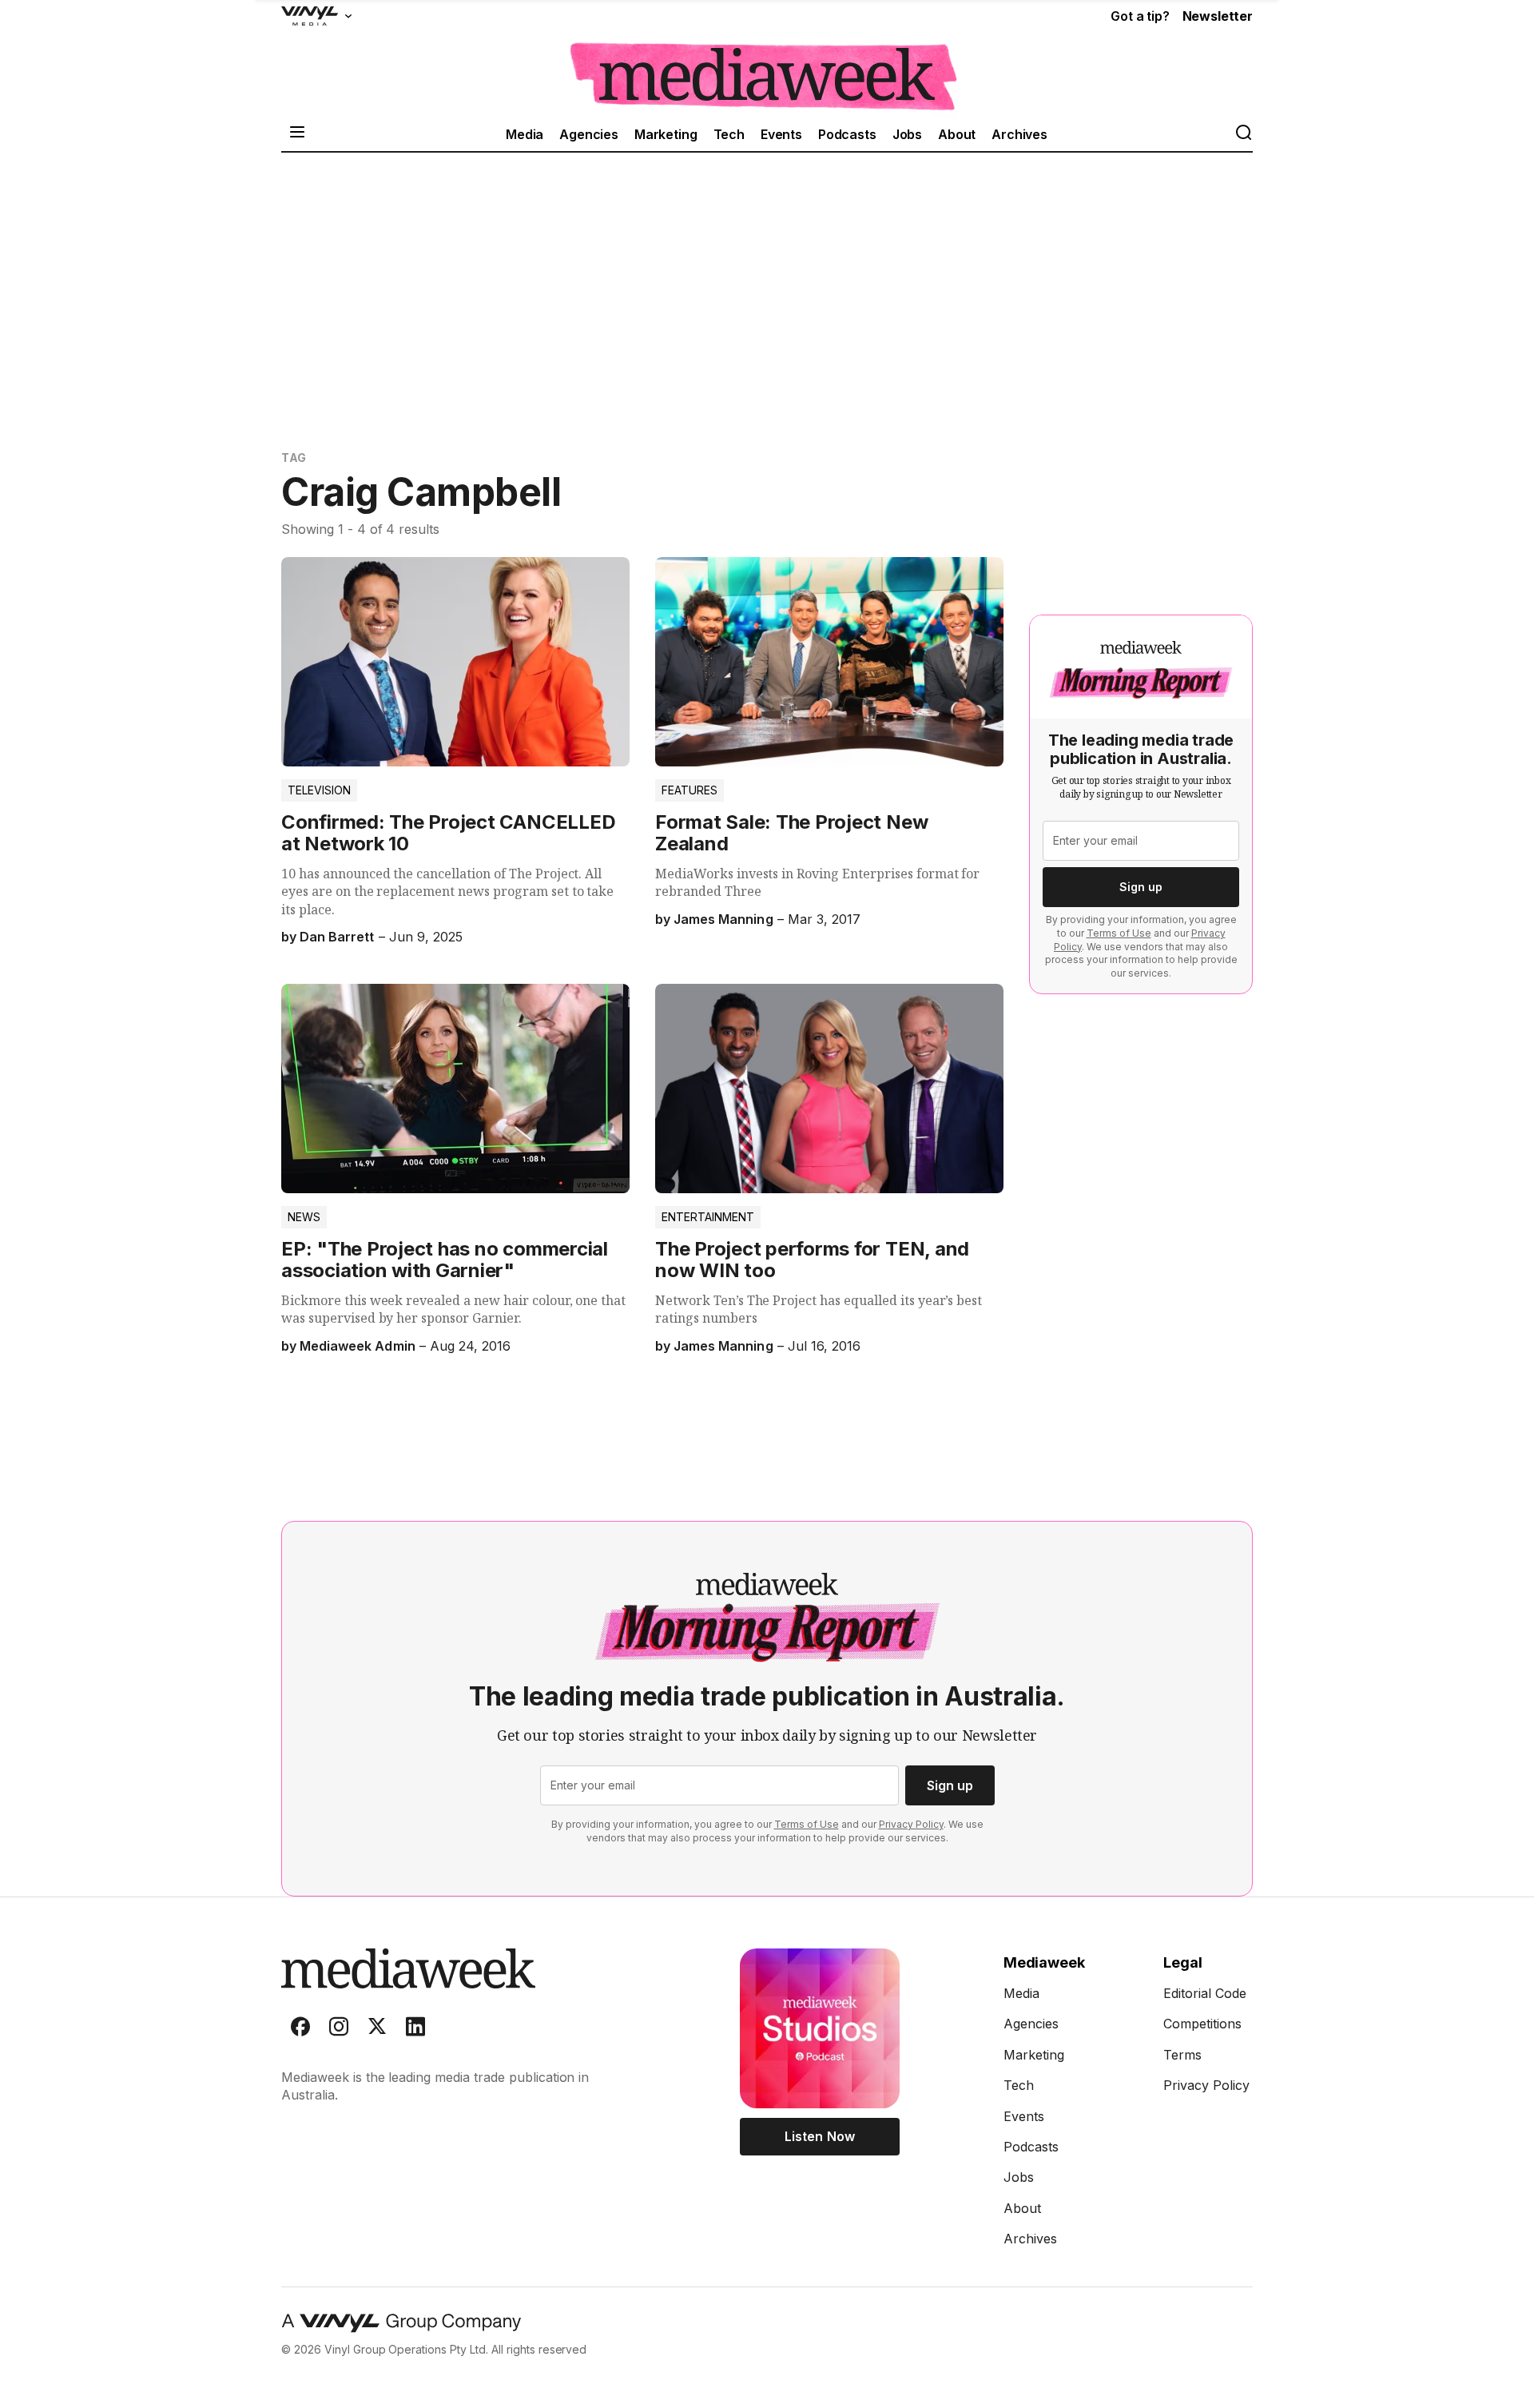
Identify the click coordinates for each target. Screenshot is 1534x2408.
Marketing (666, 134)
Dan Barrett (337, 937)
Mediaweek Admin (357, 1346)
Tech (729, 134)
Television (319, 790)
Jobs (907, 134)
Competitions (1202, 2024)
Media (525, 134)
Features (690, 790)
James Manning (723, 919)
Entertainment (708, 1217)
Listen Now (819, 2136)
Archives (1019, 134)
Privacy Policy (911, 1824)
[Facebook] (300, 2030)
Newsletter (1218, 16)
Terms (1182, 2055)
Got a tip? (1140, 16)
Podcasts (847, 134)
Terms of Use (1119, 933)
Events (781, 134)
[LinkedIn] (415, 2030)
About (957, 134)
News (304, 1217)
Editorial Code (1205, 1993)
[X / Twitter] (377, 2030)
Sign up (1141, 887)
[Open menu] (297, 134)
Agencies (589, 134)
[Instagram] (339, 2030)
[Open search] (1243, 134)
